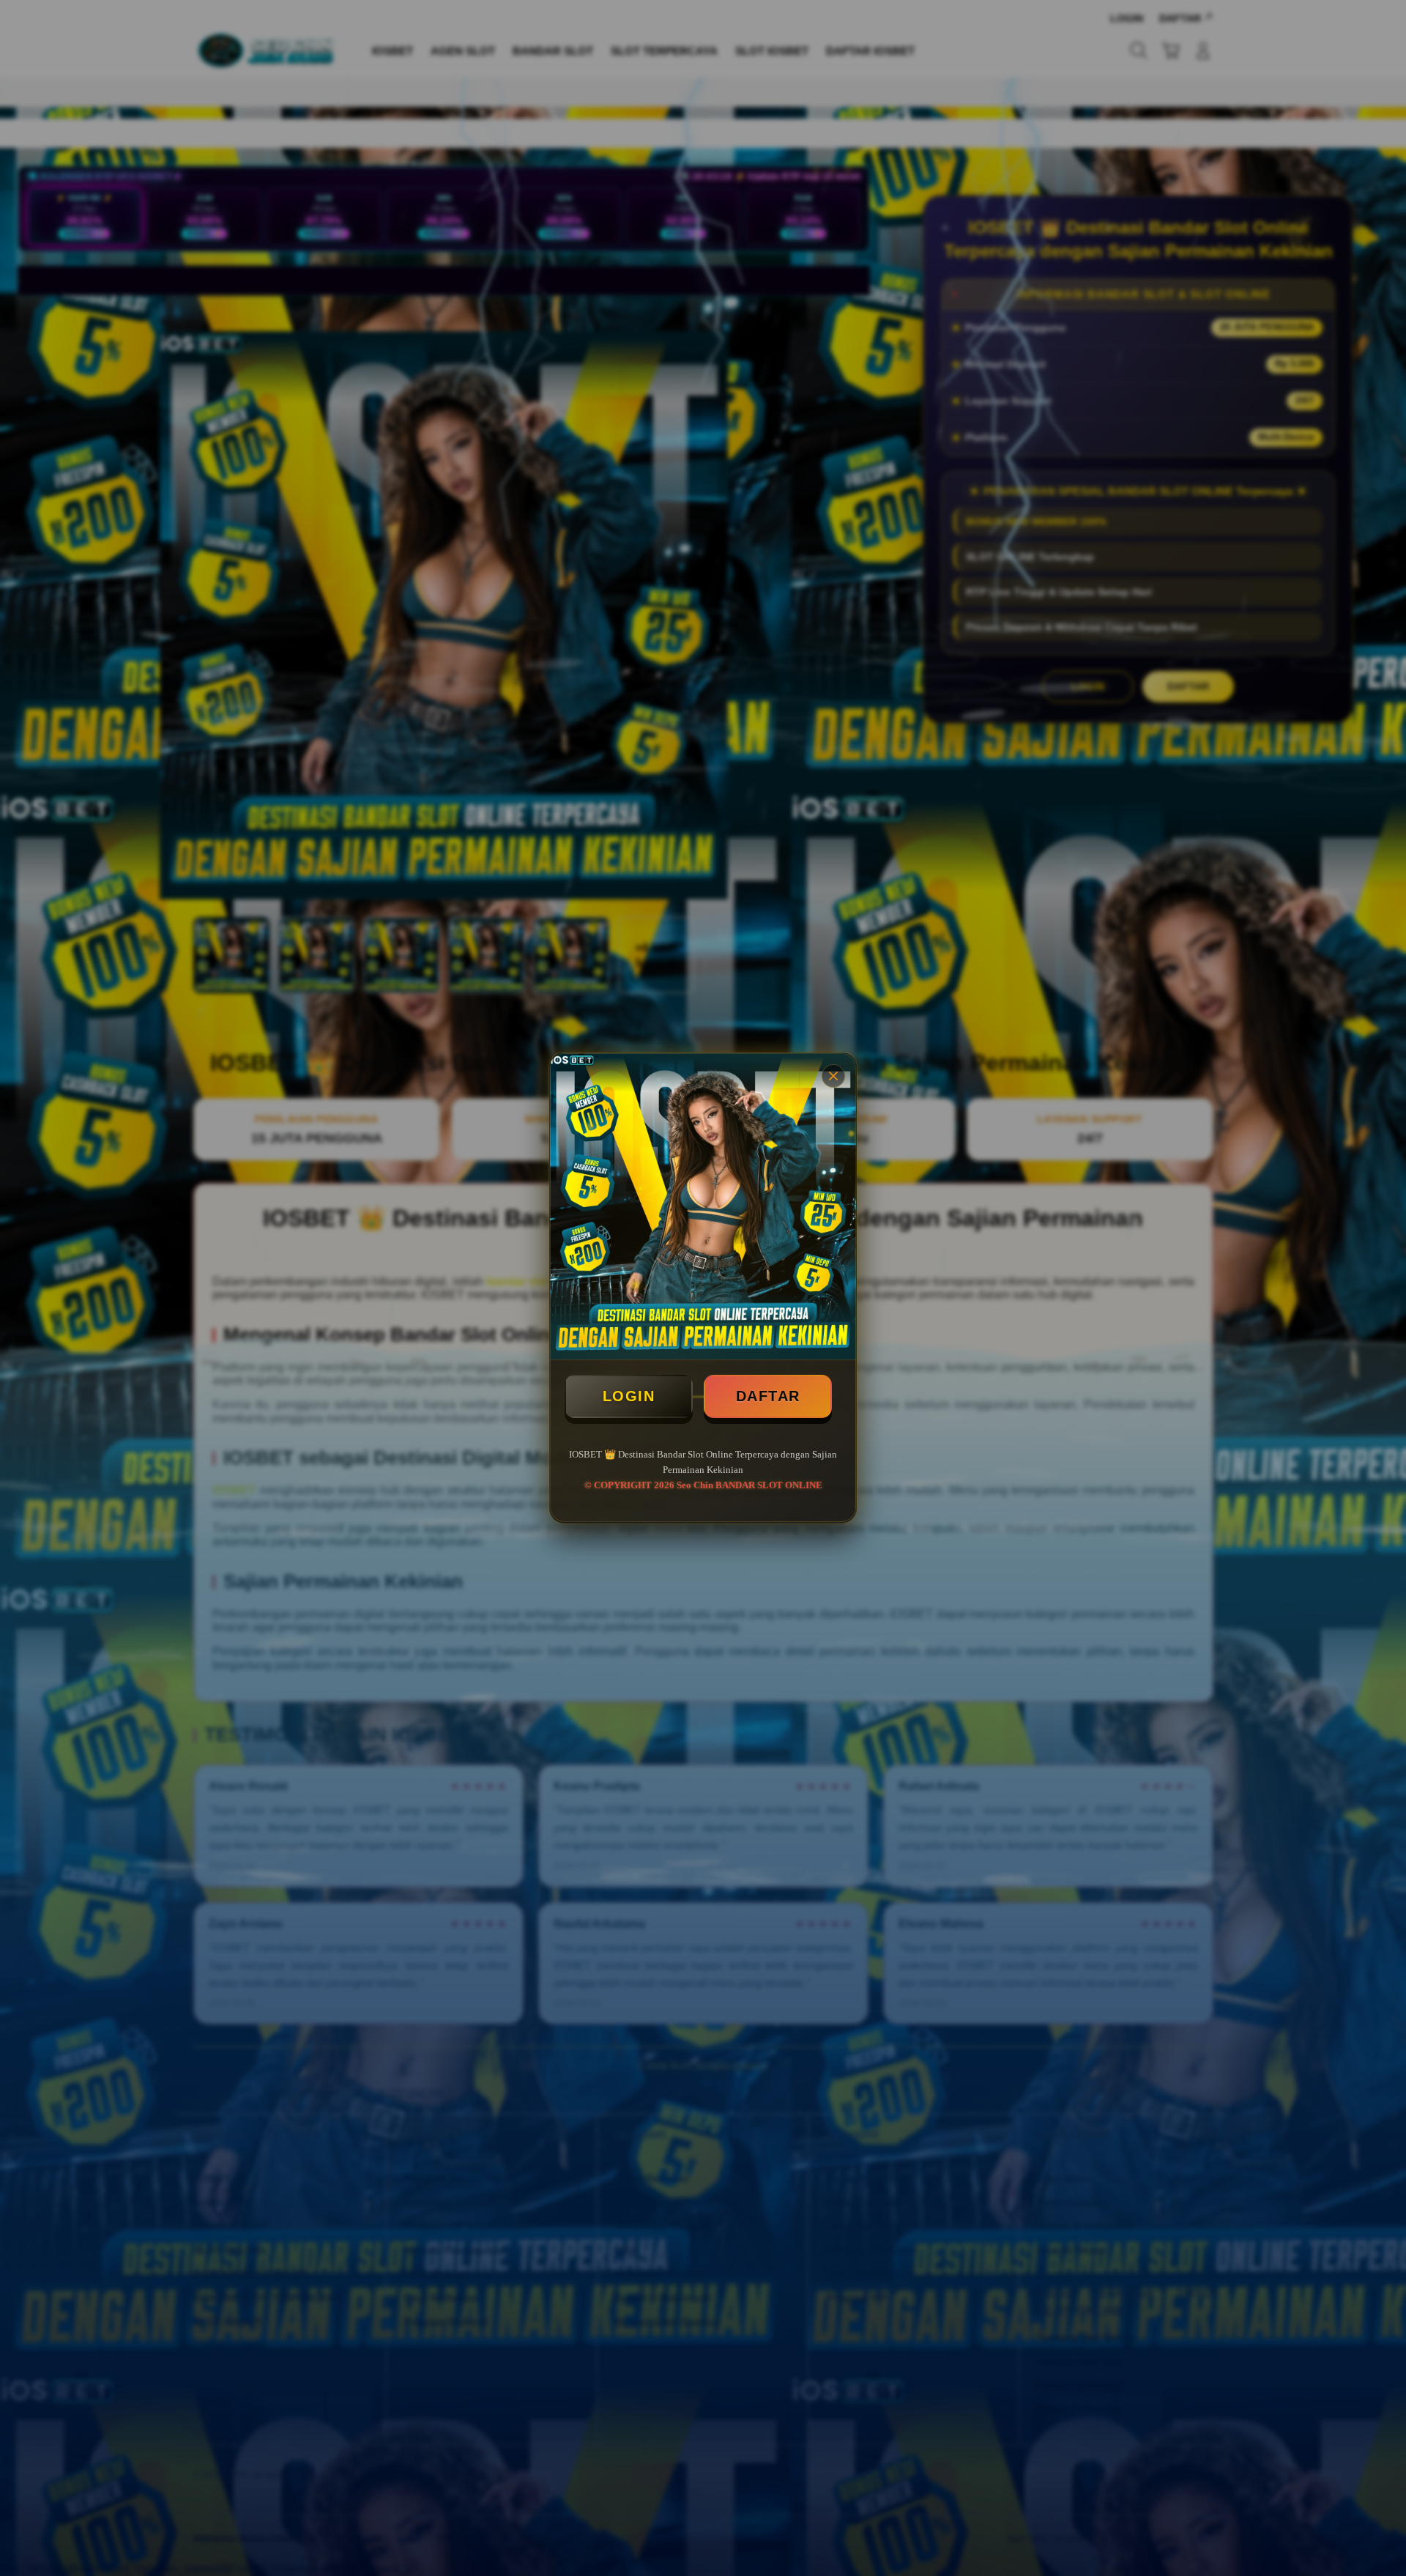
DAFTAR (768, 1396)
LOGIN (629, 1396)
